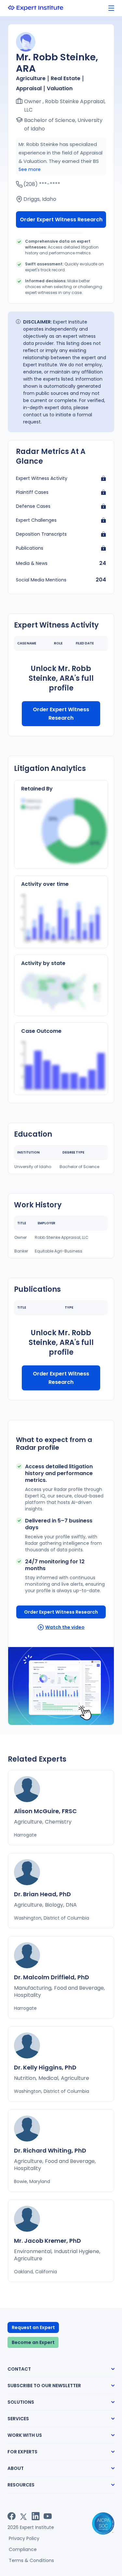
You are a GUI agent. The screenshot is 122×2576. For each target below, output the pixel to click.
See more (30, 169)
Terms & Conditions (31, 2560)
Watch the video (65, 1627)
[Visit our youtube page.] (48, 2516)
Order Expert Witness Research (61, 220)
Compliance (23, 2549)
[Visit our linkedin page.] (36, 2516)
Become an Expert (33, 2342)
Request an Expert (33, 2327)
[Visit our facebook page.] (12, 2516)
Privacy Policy (24, 2538)
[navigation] (111, 8)
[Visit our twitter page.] (24, 2516)
